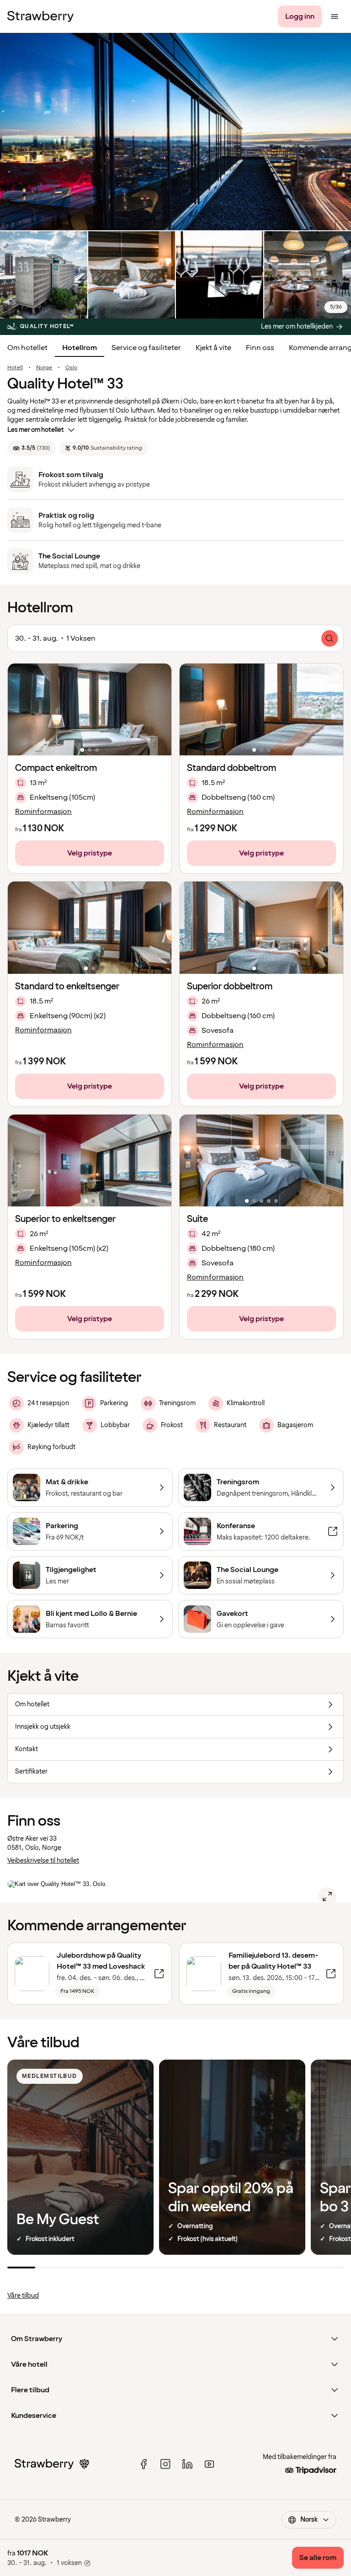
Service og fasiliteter (146, 348)
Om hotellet (27, 348)
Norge (44, 368)
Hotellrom (80, 348)
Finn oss (260, 348)
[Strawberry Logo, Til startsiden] (40, 16)
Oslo (71, 368)
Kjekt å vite (213, 348)
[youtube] (209, 2464)
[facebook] (144, 2464)
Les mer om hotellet (36, 430)
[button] (90, 709)
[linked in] (187, 2464)
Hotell (15, 368)
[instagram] (165, 2464)
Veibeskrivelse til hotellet (43, 1861)
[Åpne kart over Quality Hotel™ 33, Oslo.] (327, 1896)
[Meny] (335, 16)
